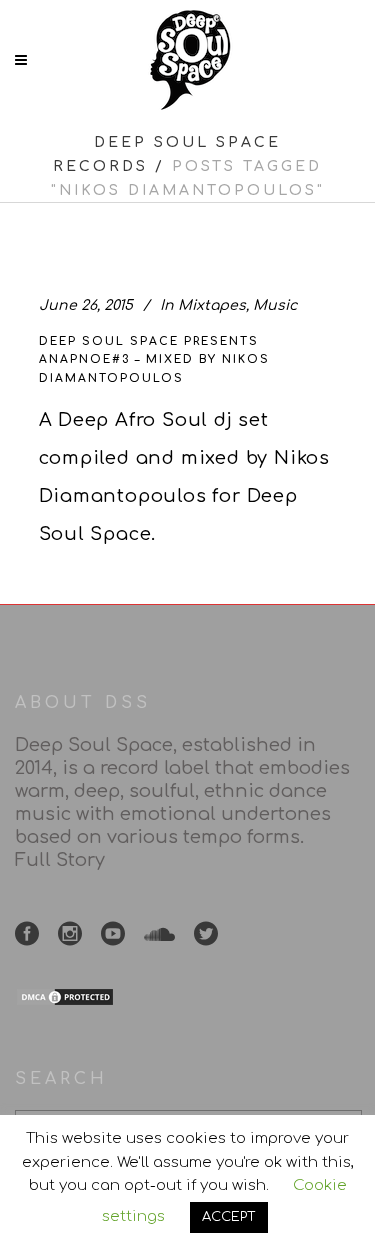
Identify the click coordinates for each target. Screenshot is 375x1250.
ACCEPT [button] (229, 1217)
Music (275, 305)
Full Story (60, 860)
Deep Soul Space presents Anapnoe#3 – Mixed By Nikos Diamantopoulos (154, 360)
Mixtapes (212, 305)
